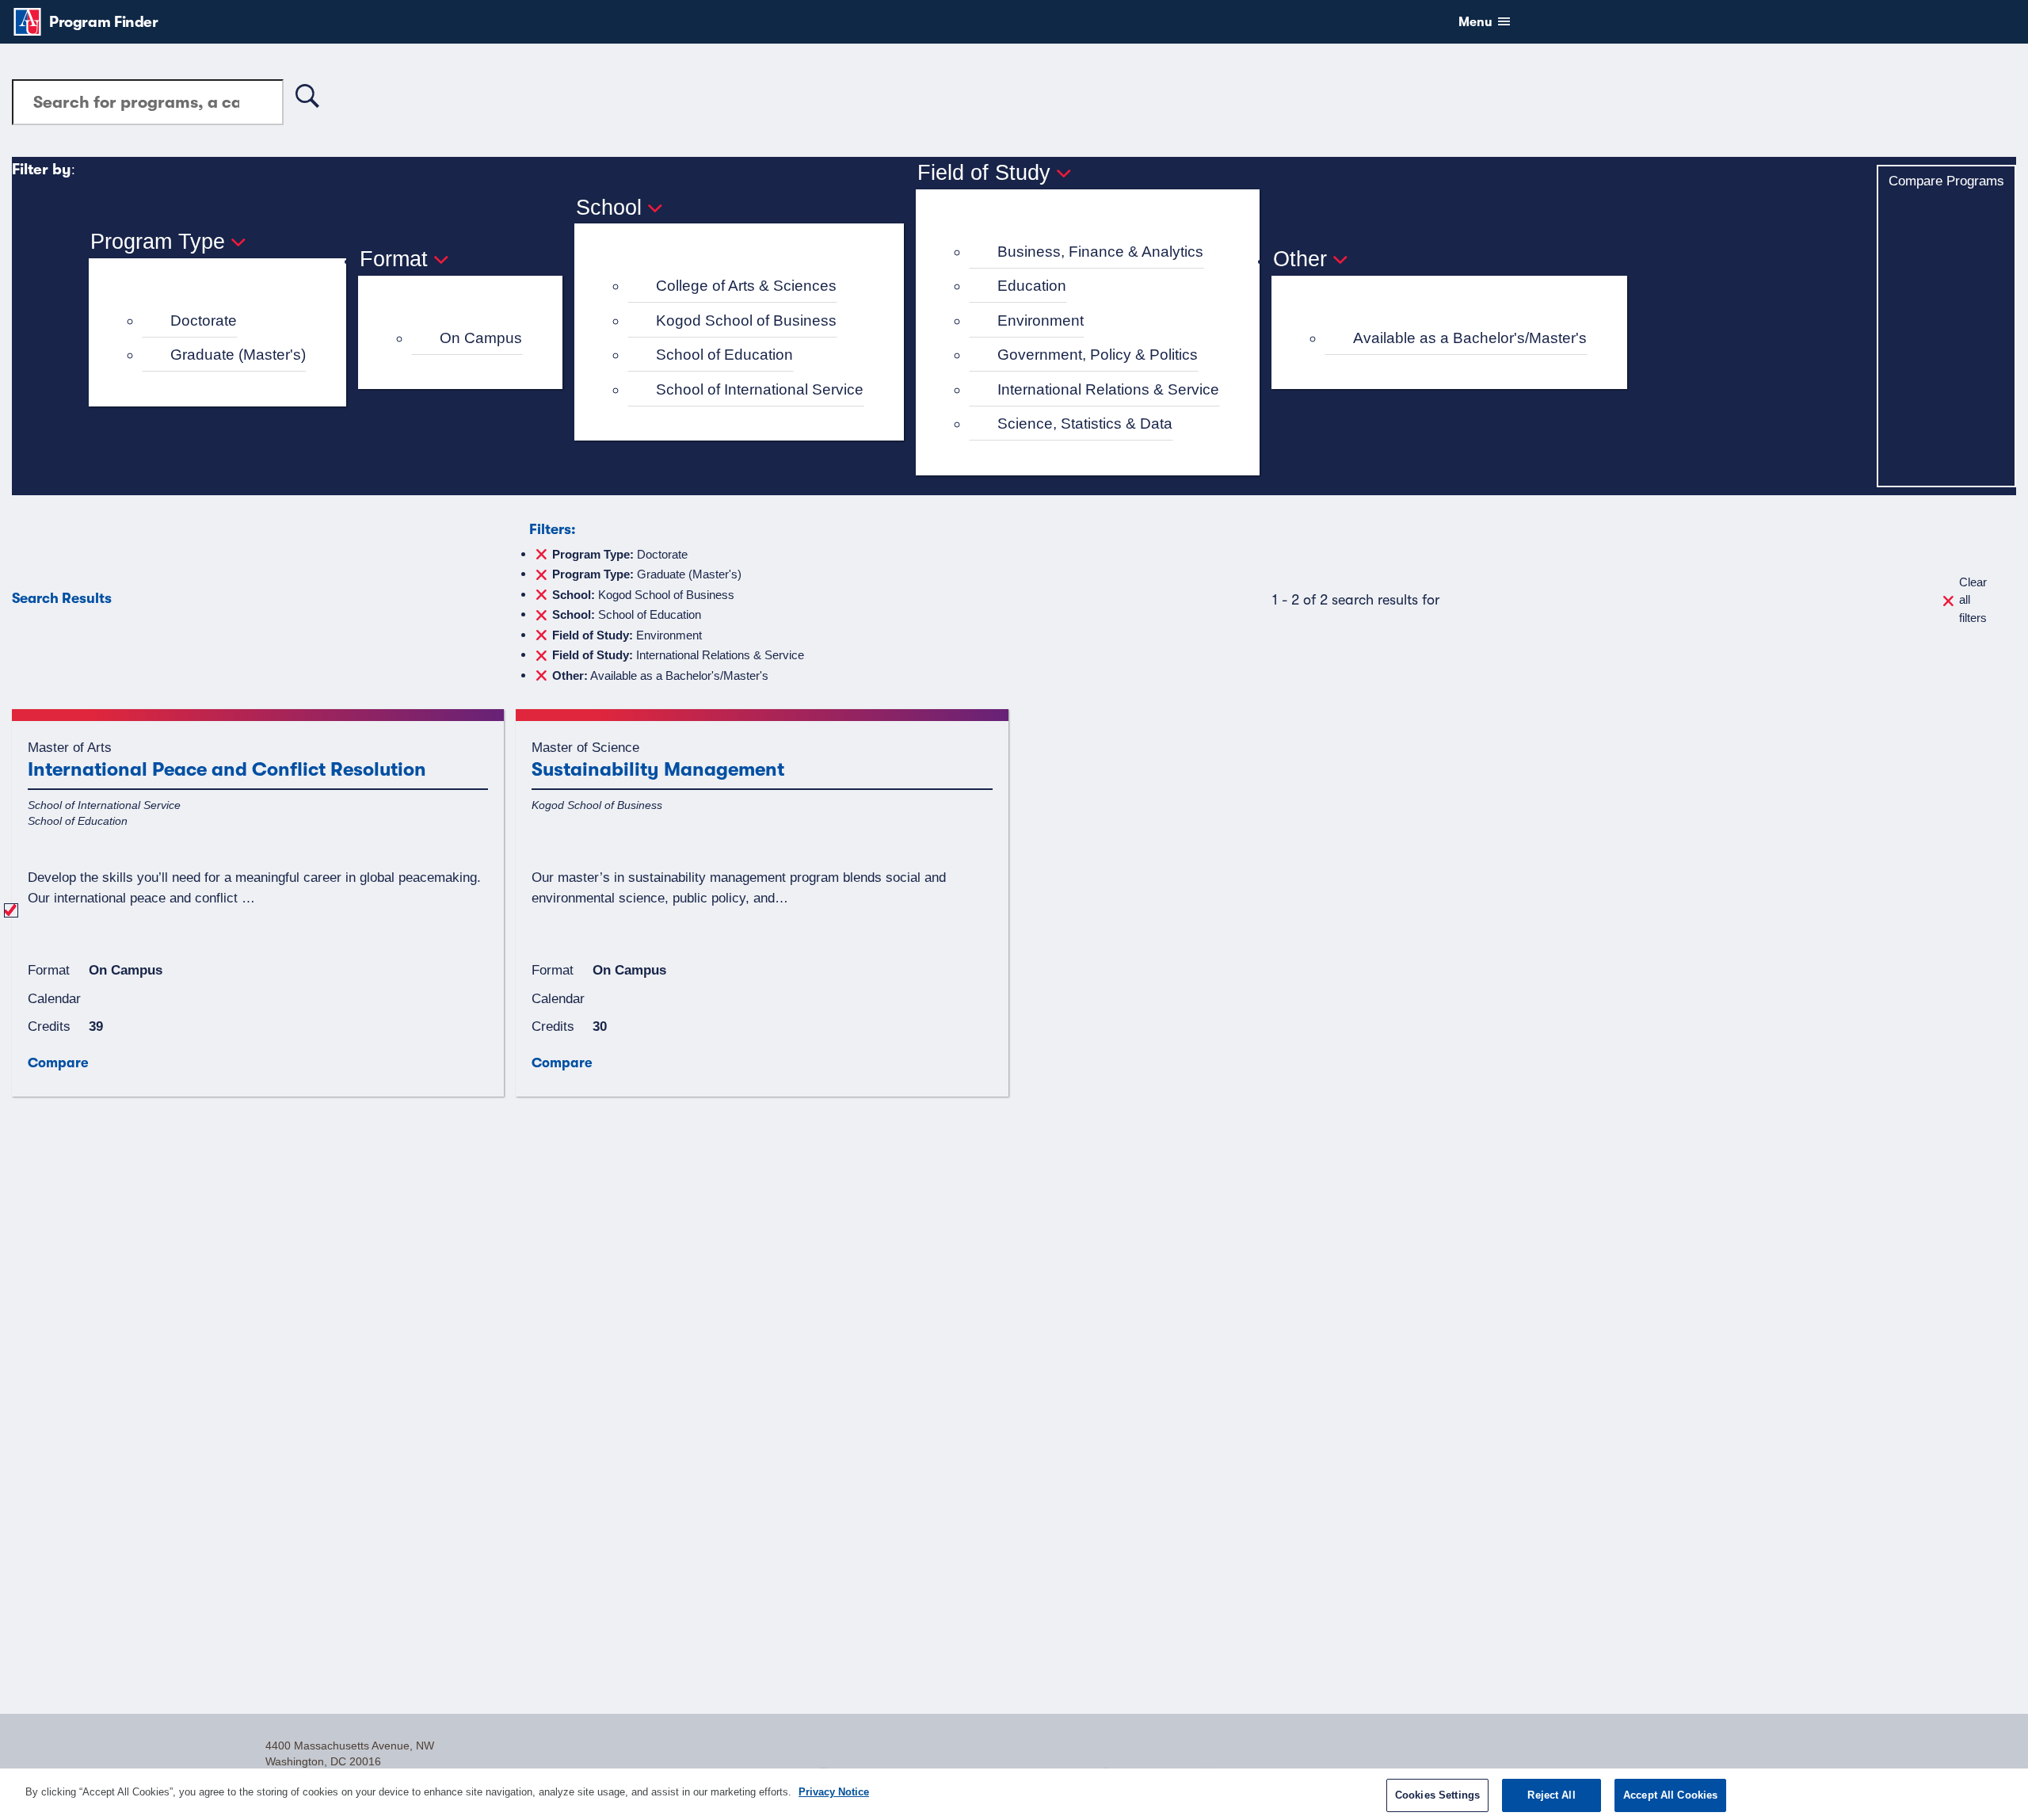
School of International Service (760, 389)
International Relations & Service (1108, 389)
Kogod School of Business (746, 321)
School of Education (724, 355)
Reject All (1551, 1795)
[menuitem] (224, 321)
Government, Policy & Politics (1098, 355)
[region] (1014, 1794)
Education (1032, 286)
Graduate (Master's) (238, 355)
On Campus (481, 338)
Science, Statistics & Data (1085, 424)
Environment (1041, 321)
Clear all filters (1973, 600)
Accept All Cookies (1670, 1795)
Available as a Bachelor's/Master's (1470, 338)
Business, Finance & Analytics (1100, 252)
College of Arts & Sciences (746, 286)
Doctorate (204, 321)
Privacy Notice (834, 1792)
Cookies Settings (1437, 1795)
